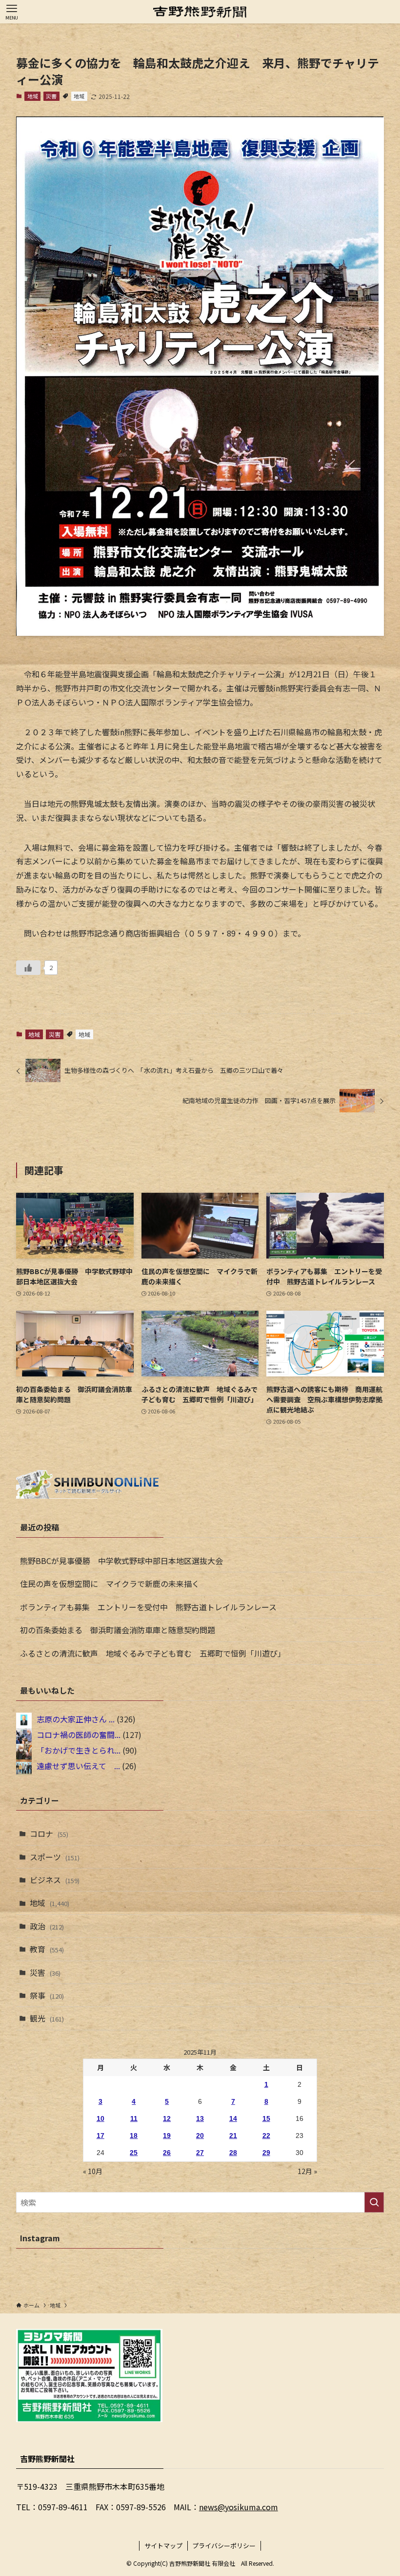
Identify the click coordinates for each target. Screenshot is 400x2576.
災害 (51, 96)
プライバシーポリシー (224, 2546)
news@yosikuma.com (239, 2507)
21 (233, 2136)
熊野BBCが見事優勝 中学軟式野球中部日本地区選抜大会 (121, 1561)
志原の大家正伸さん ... (76, 1719)
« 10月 (93, 2171)
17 (100, 2136)
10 (100, 2118)
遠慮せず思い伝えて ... (78, 1766)
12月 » (307, 2171)
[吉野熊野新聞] (200, 12)
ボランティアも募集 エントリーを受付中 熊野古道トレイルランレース (148, 1607)
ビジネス (55, 1880)
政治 (47, 1926)
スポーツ (55, 1857)
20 (200, 2136)
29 (266, 2153)
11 (134, 2118)
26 (167, 2153)
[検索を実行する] (374, 2202)
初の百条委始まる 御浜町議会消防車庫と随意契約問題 (118, 1630)
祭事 (47, 1995)
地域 (33, 96)
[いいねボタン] (28, 968)
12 (167, 2118)
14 (233, 2118)
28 (233, 2153)
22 (266, 2136)
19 (167, 2136)
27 (200, 2153)
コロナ (49, 1833)
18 (134, 2136)
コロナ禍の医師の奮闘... (79, 1735)
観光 (47, 2018)
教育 (47, 1949)
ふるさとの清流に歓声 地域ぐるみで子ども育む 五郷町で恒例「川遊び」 (153, 1653)
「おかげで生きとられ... (79, 1750)
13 (200, 2118)
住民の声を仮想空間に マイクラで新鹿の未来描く (110, 1584)
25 (134, 2153)
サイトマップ (163, 2546)
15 (266, 2118)
